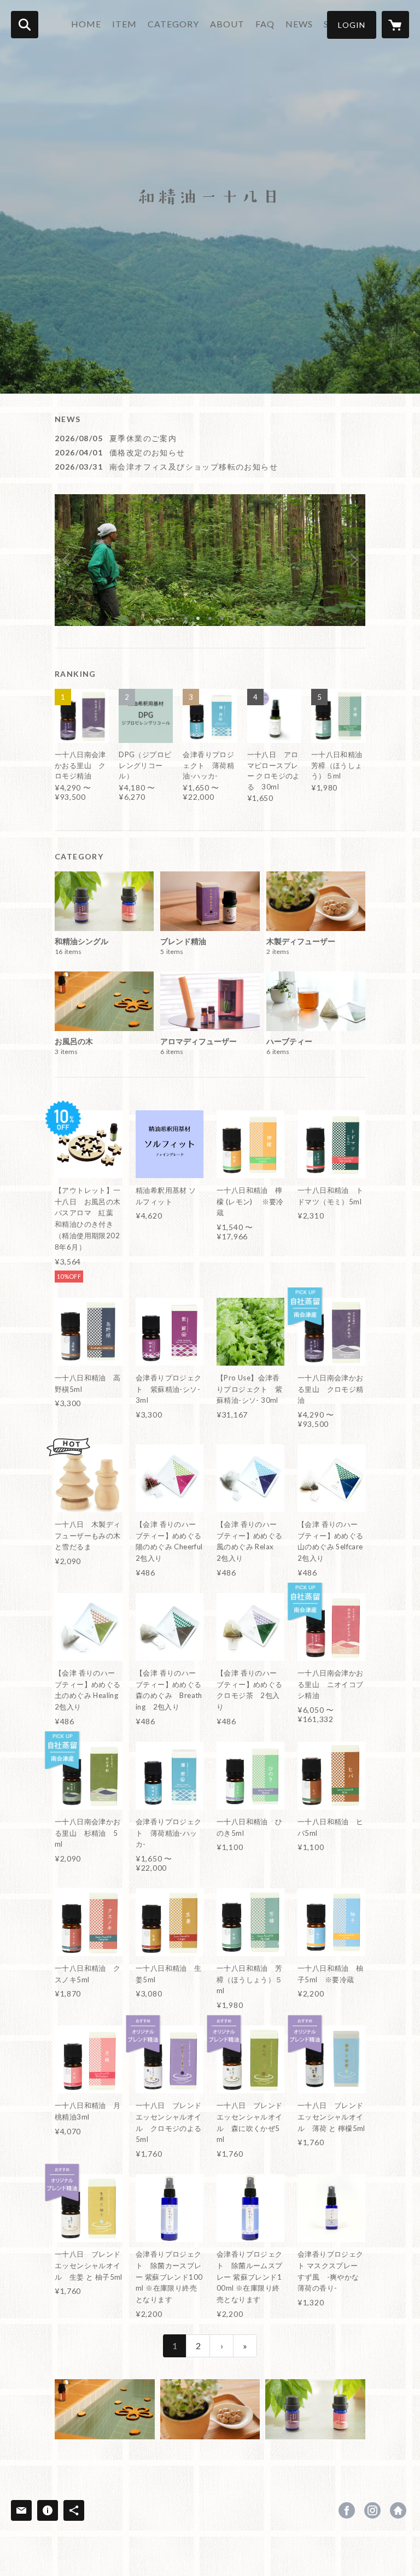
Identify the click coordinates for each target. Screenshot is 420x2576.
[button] (352, 25)
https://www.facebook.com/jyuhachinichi (347, 2510)
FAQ (265, 24)
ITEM (124, 24)
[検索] (25, 25)
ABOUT (227, 24)
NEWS (299, 24)
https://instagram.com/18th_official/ (372, 2510)
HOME (86, 24)
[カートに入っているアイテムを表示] (395, 25)
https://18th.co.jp (398, 2510)
